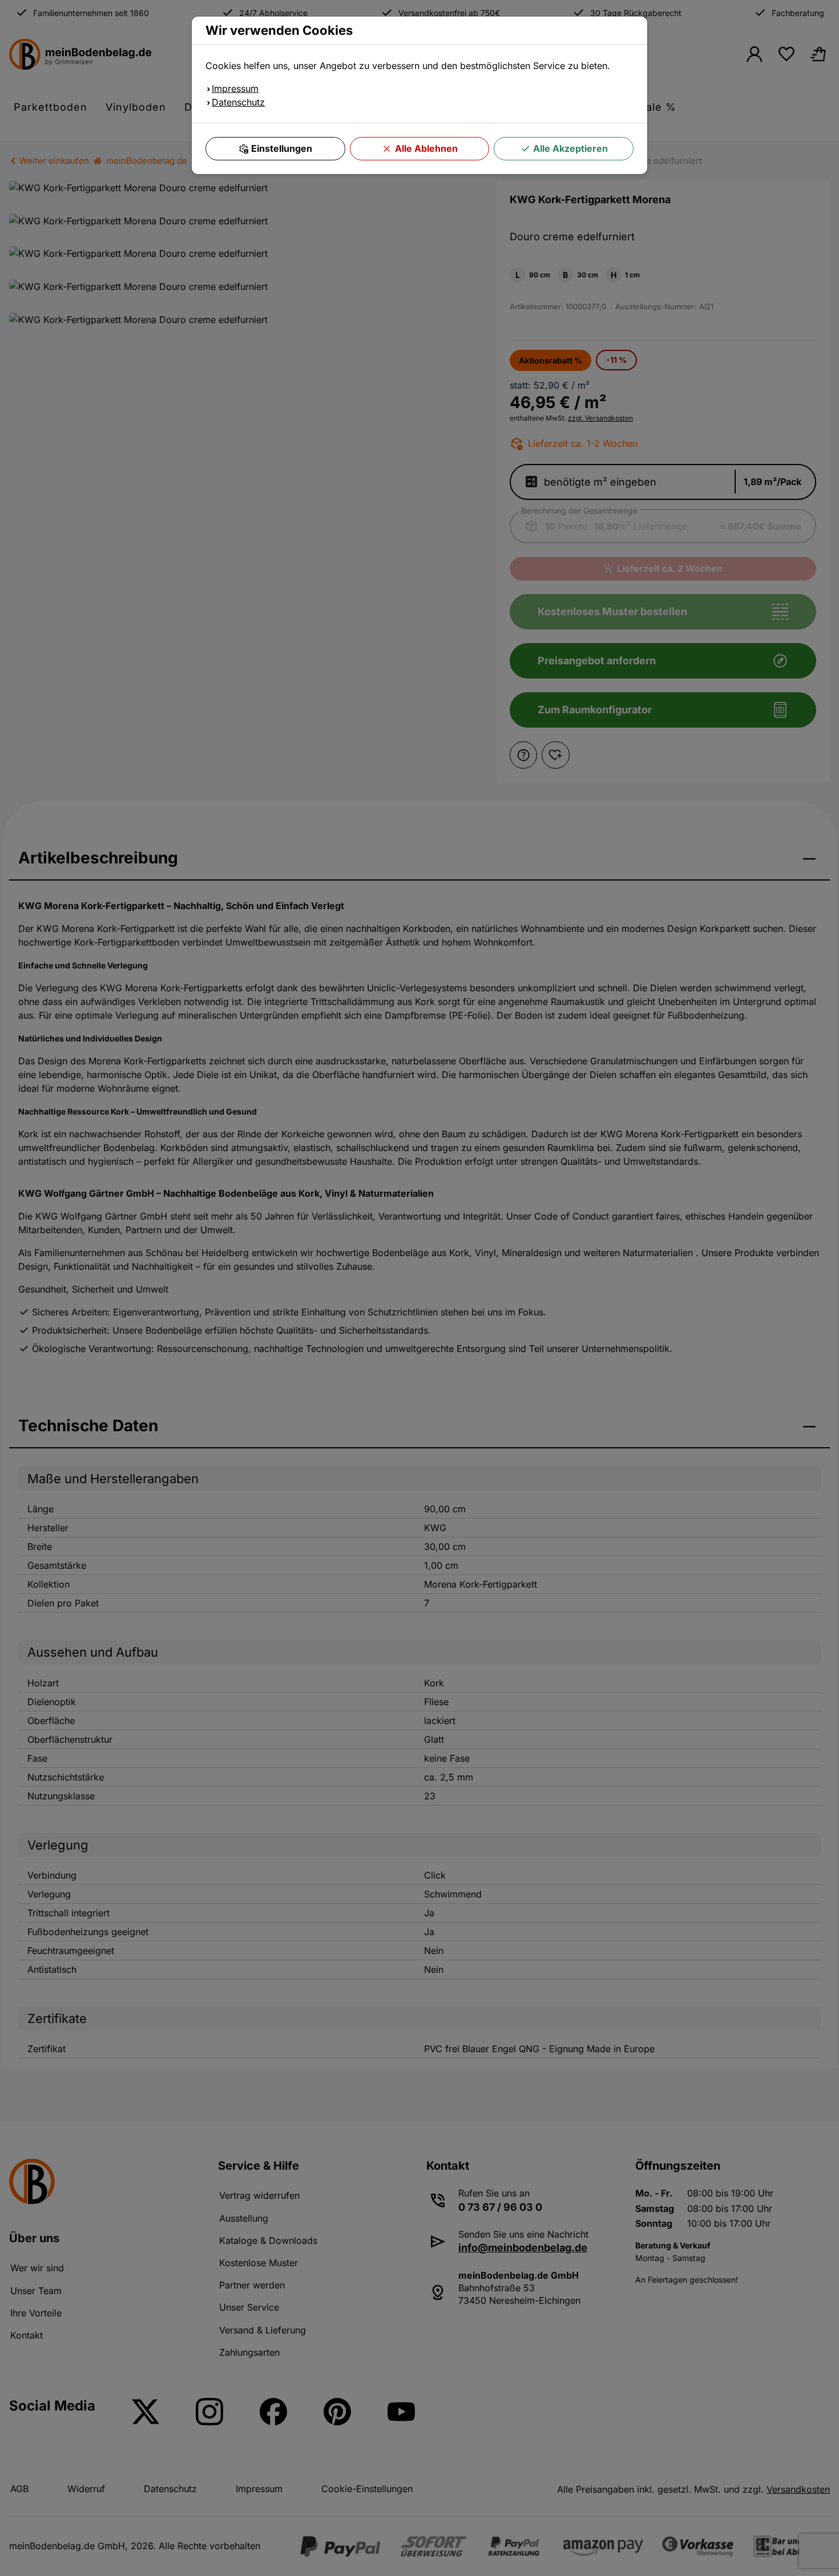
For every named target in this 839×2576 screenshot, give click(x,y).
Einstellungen (282, 148)
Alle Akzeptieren (570, 148)
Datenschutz (238, 102)
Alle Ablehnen (426, 148)
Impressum (235, 88)
